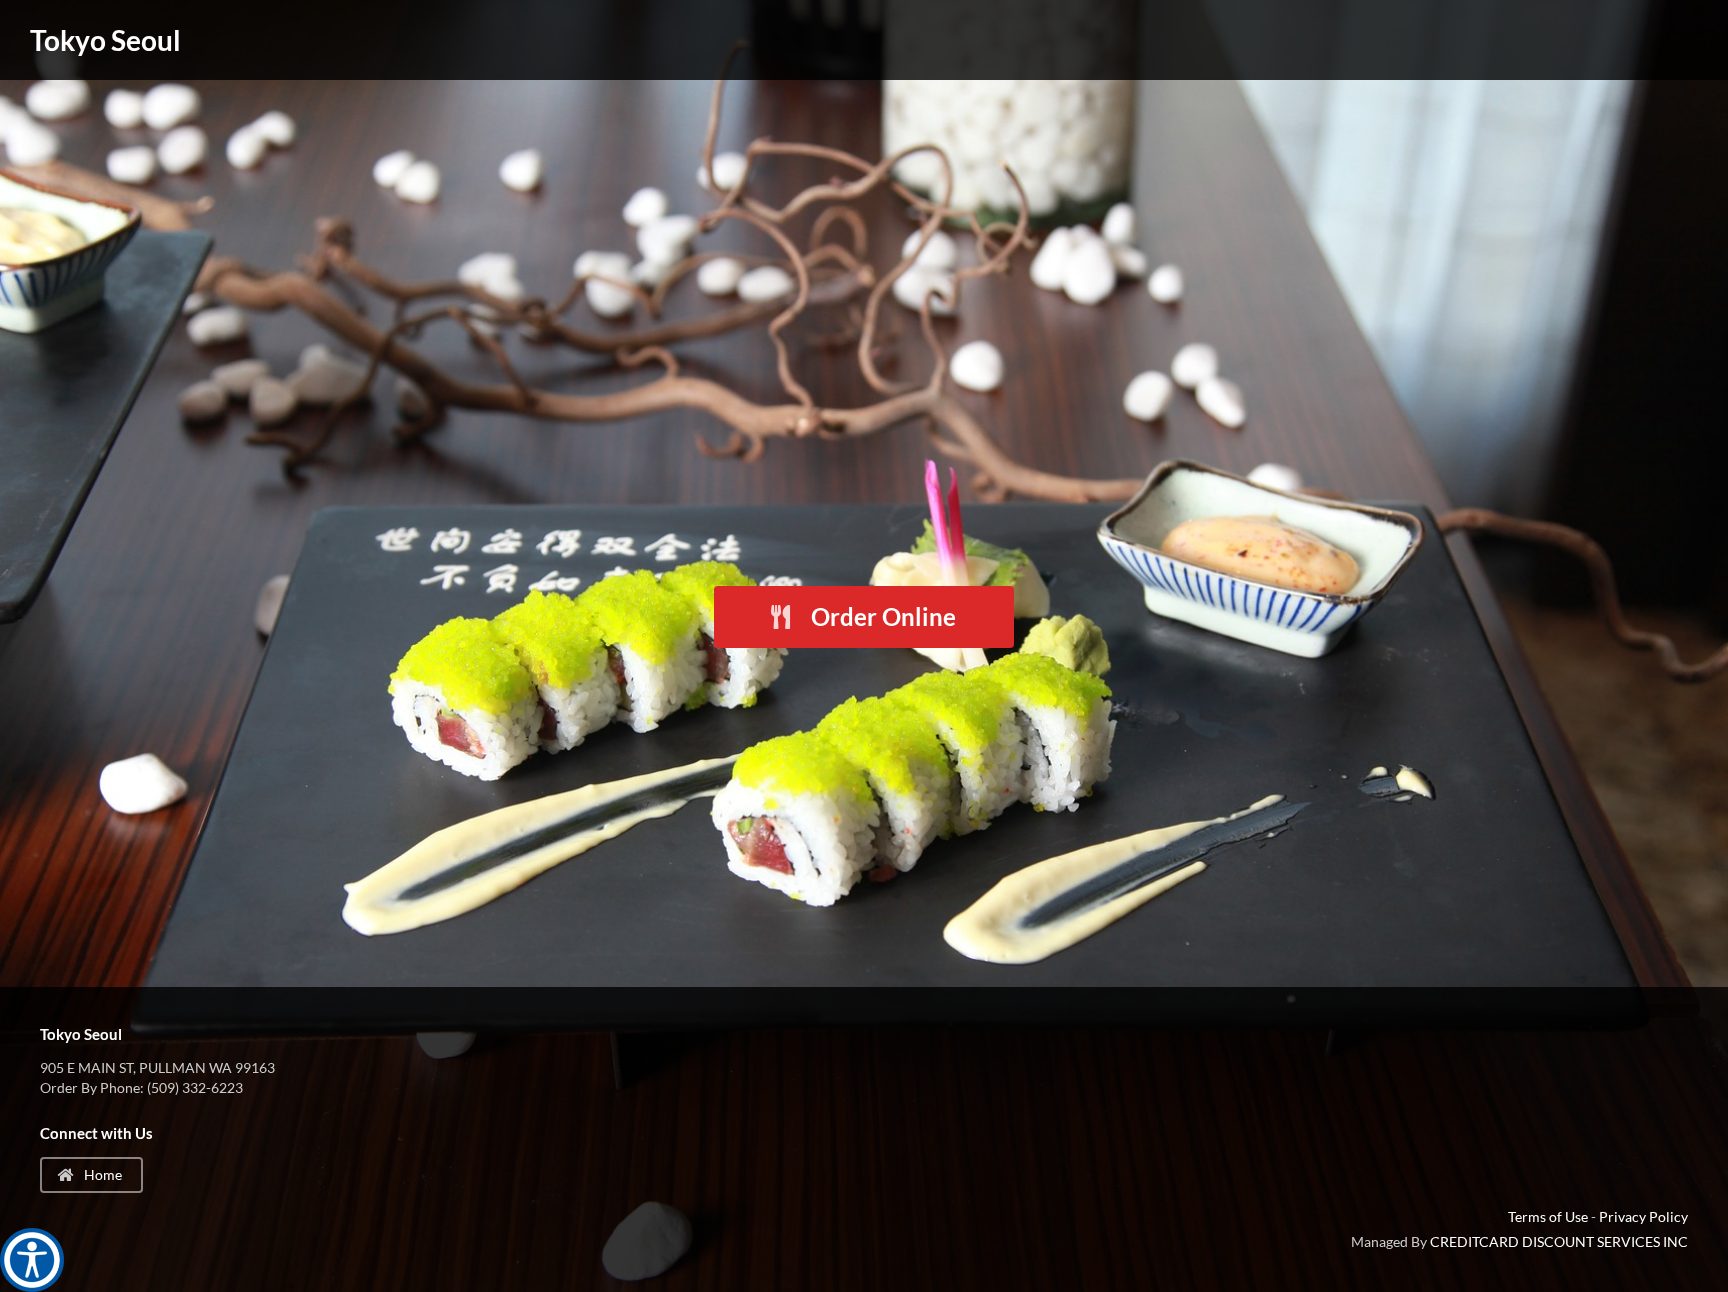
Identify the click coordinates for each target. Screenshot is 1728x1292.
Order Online (881, 616)
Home (101, 1174)
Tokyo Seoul (105, 40)
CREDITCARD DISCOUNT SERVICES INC (1559, 1241)
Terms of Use (1548, 1216)
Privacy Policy (1643, 1216)
